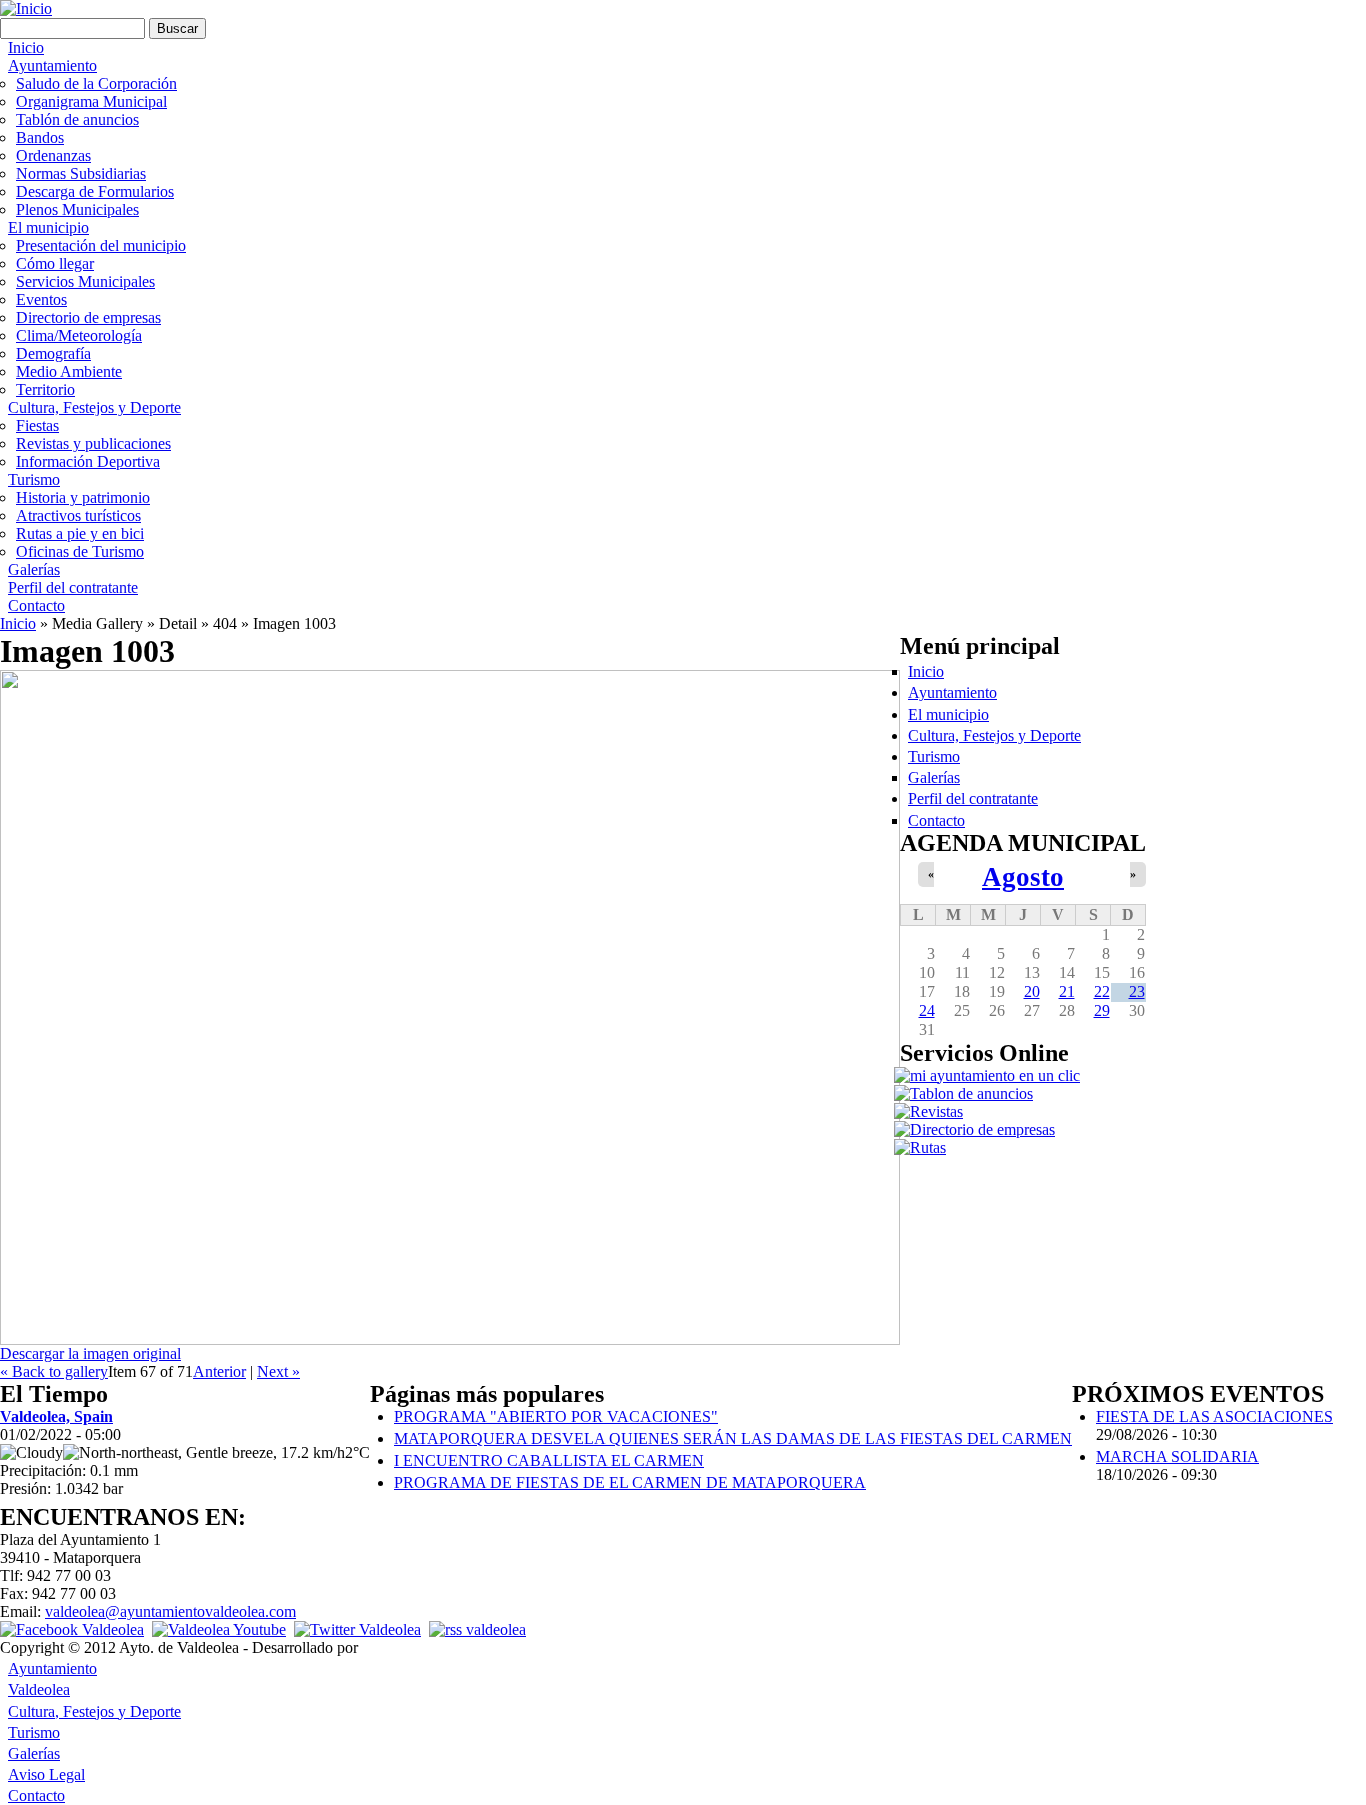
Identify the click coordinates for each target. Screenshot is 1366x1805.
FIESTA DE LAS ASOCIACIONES (1214, 1416)
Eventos (41, 299)
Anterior (219, 1371)
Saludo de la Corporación (96, 83)
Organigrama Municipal (91, 101)
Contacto (36, 605)
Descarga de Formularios (95, 191)
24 (927, 1010)
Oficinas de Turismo (80, 551)
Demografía (53, 353)
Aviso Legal (46, 1774)
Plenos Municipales (77, 209)
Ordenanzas (53, 155)
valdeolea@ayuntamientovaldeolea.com (170, 1611)
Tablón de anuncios (77, 119)
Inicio (26, 47)
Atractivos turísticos (78, 515)
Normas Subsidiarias (81, 173)
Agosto (1023, 877)
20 (1032, 991)
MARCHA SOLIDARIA (1177, 1456)
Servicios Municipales (85, 281)
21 (1067, 991)
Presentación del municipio (101, 245)
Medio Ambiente (69, 371)
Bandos (40, 137)
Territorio (45, 389)
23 (1137, 991)
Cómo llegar (55, 263)
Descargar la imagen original (90, 1353)
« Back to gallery (54, 1371)
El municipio (48, 227)
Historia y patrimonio (83, 497)
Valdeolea (39, 1689)
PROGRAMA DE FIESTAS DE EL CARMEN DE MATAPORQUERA (630, 1482)
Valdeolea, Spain (56, 1416)
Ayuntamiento (52, 65)
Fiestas (37, 425)
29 (1102, 1010)
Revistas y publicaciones (93, 443)
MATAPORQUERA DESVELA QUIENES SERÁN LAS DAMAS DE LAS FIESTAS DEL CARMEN (733, 1438)
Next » (278, 1371)
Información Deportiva (88, 461)
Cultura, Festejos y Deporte (94, 407)
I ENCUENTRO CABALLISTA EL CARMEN (549, 1460)
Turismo (34, 479)
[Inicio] (26, 8)
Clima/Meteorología (79, 335)
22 (1102, 991)
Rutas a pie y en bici (80, 533)
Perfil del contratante (73, 587)
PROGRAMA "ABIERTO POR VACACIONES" (556, 1416)
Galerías (34, 569)
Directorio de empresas (88, 317)
